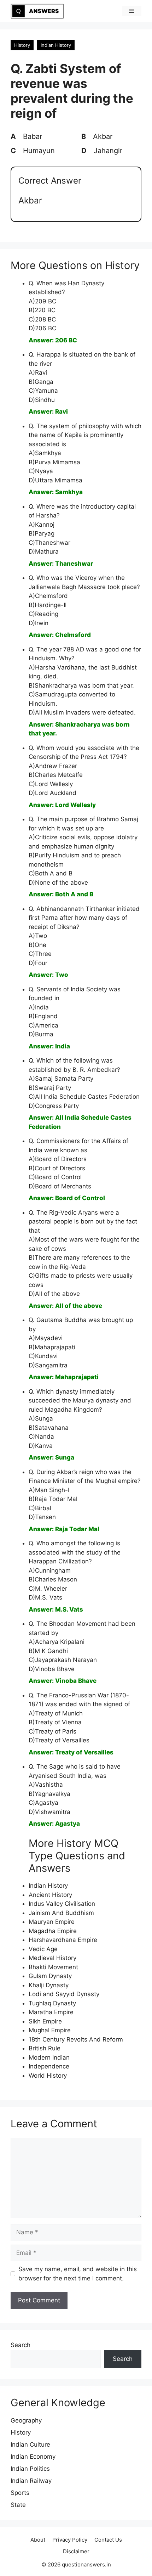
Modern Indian (49, 2057)
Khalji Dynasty (49, 1985)
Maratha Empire (51, 2012)
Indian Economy (33, 2457)
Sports (20, 2493)
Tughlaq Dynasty (52, 2003)
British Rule (45, 2048)
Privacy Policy (70, 2540)
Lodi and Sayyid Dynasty (64, 1994)
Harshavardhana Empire (63, 1940)
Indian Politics (30, 2469)
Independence (49, 2066)
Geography (26, 2420)
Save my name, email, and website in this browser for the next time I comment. (78, 2274)
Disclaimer (76, 2551)
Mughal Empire (50, 2030)
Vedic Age (43, 1949)
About (38, 2540)
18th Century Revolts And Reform (76, 2039)
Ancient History (50, 1895)
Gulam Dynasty (50, 1976)
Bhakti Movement (53, 1967)
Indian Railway (31, 2481)
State (18, 2505)
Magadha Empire (53, 1931)
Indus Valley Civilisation (62, 1904)
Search (21, 2345)
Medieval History (52, 1958)
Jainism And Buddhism (61, 1913)
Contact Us (108, 2540)
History (22, 45)
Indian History (56, 45)
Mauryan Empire (52, 1922)
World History (48, 2076)
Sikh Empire (45, 2021)
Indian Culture (30, 2445)
